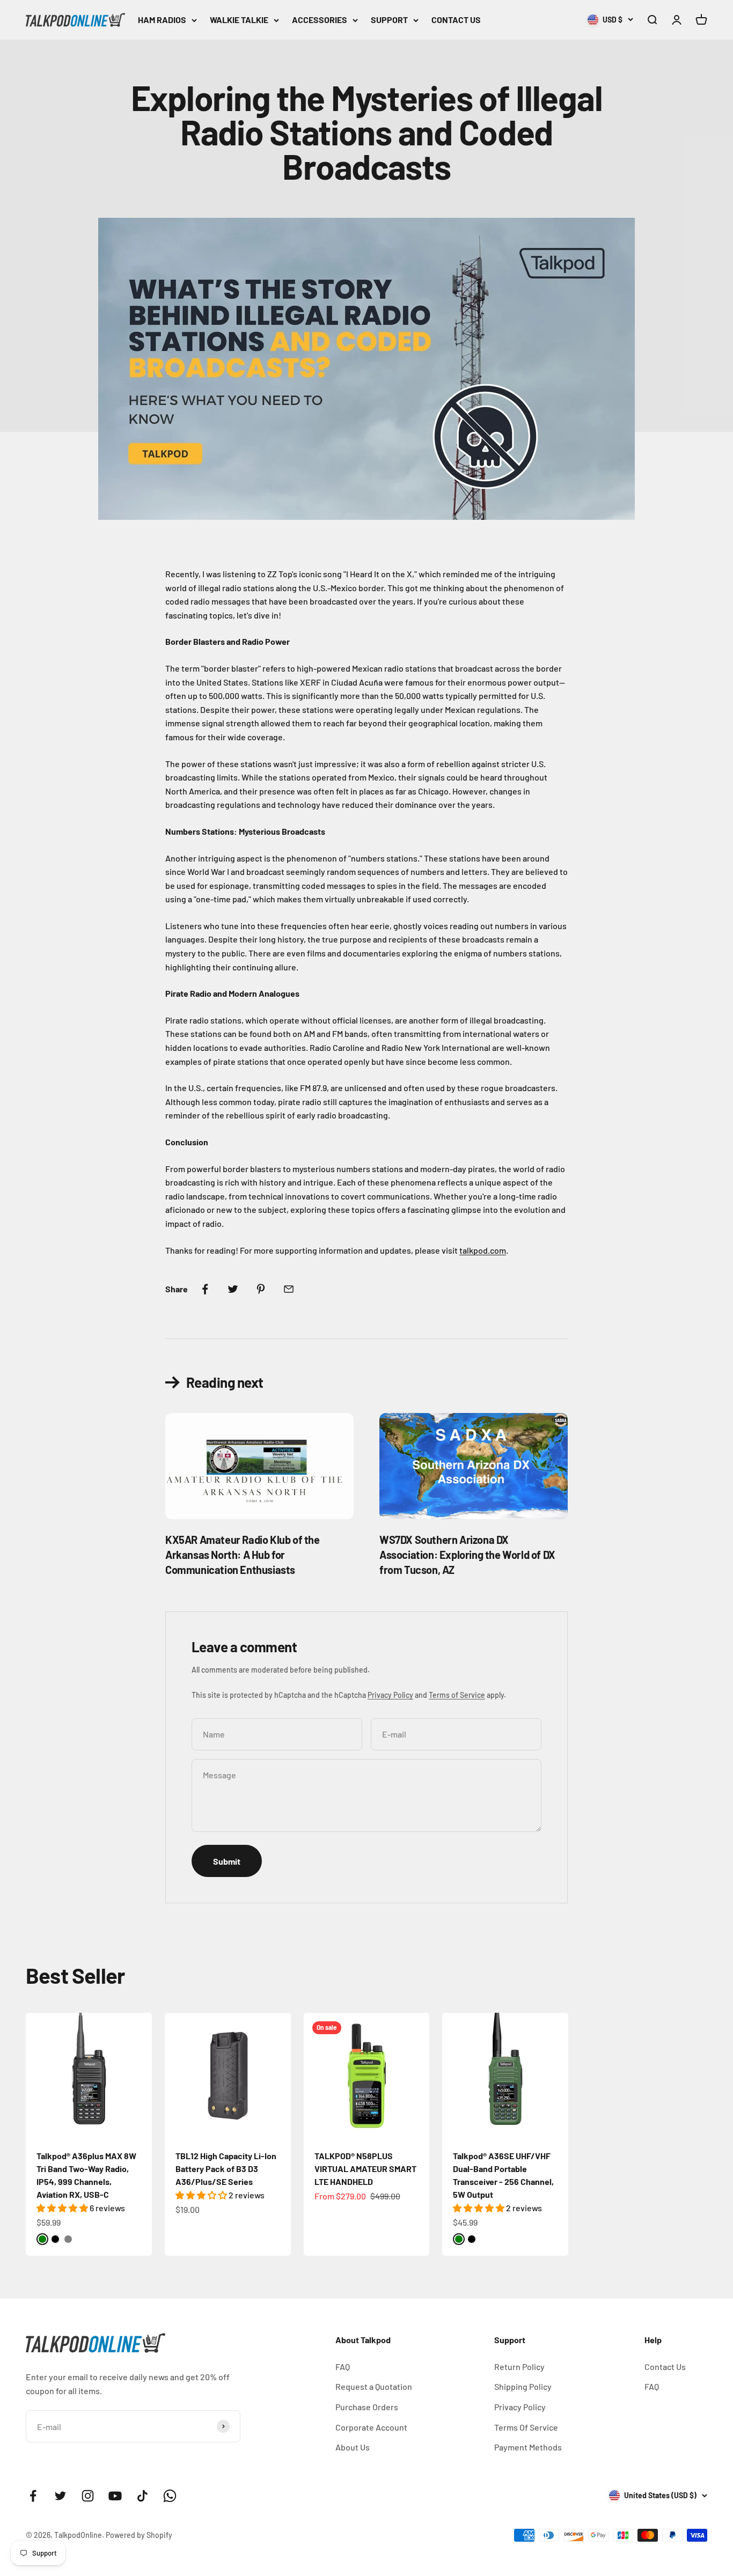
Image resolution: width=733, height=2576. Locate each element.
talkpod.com (483, 1250)
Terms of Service (457, 1695)
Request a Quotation (374, 2386)
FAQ (343, 2367)
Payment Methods (528, 2447)
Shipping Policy (523, 2386)
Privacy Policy (390, 1695)
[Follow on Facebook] (33, 2496)
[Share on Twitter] (233, 1289)
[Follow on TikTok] (142, 2496)
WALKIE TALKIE (239, 20)
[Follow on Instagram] (88, 2496)
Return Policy (519, 2367)
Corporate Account (371, 2427)
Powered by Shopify (139, 2535)
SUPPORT (389, 20)
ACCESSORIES (320, 20)
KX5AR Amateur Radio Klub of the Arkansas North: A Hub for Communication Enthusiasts (243, 1555)
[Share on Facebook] (205, 1289)
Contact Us (665, 2367)
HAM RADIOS (162, 20)
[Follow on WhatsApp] (170, 2496)
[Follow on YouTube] (115, 2496)
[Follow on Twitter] (60, 2496)
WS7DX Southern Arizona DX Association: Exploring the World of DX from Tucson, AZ (467, 1555)
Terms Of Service (526, 2427)
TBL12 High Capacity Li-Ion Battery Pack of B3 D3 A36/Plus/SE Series (226, 2169)
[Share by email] (289, 1289)
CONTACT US (456, 20)
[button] (63, 2208)
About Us (353, 2447)
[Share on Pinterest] (261, 1289)
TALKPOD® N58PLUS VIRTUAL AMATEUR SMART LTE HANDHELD (365, 2169)
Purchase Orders (367, 2407)
